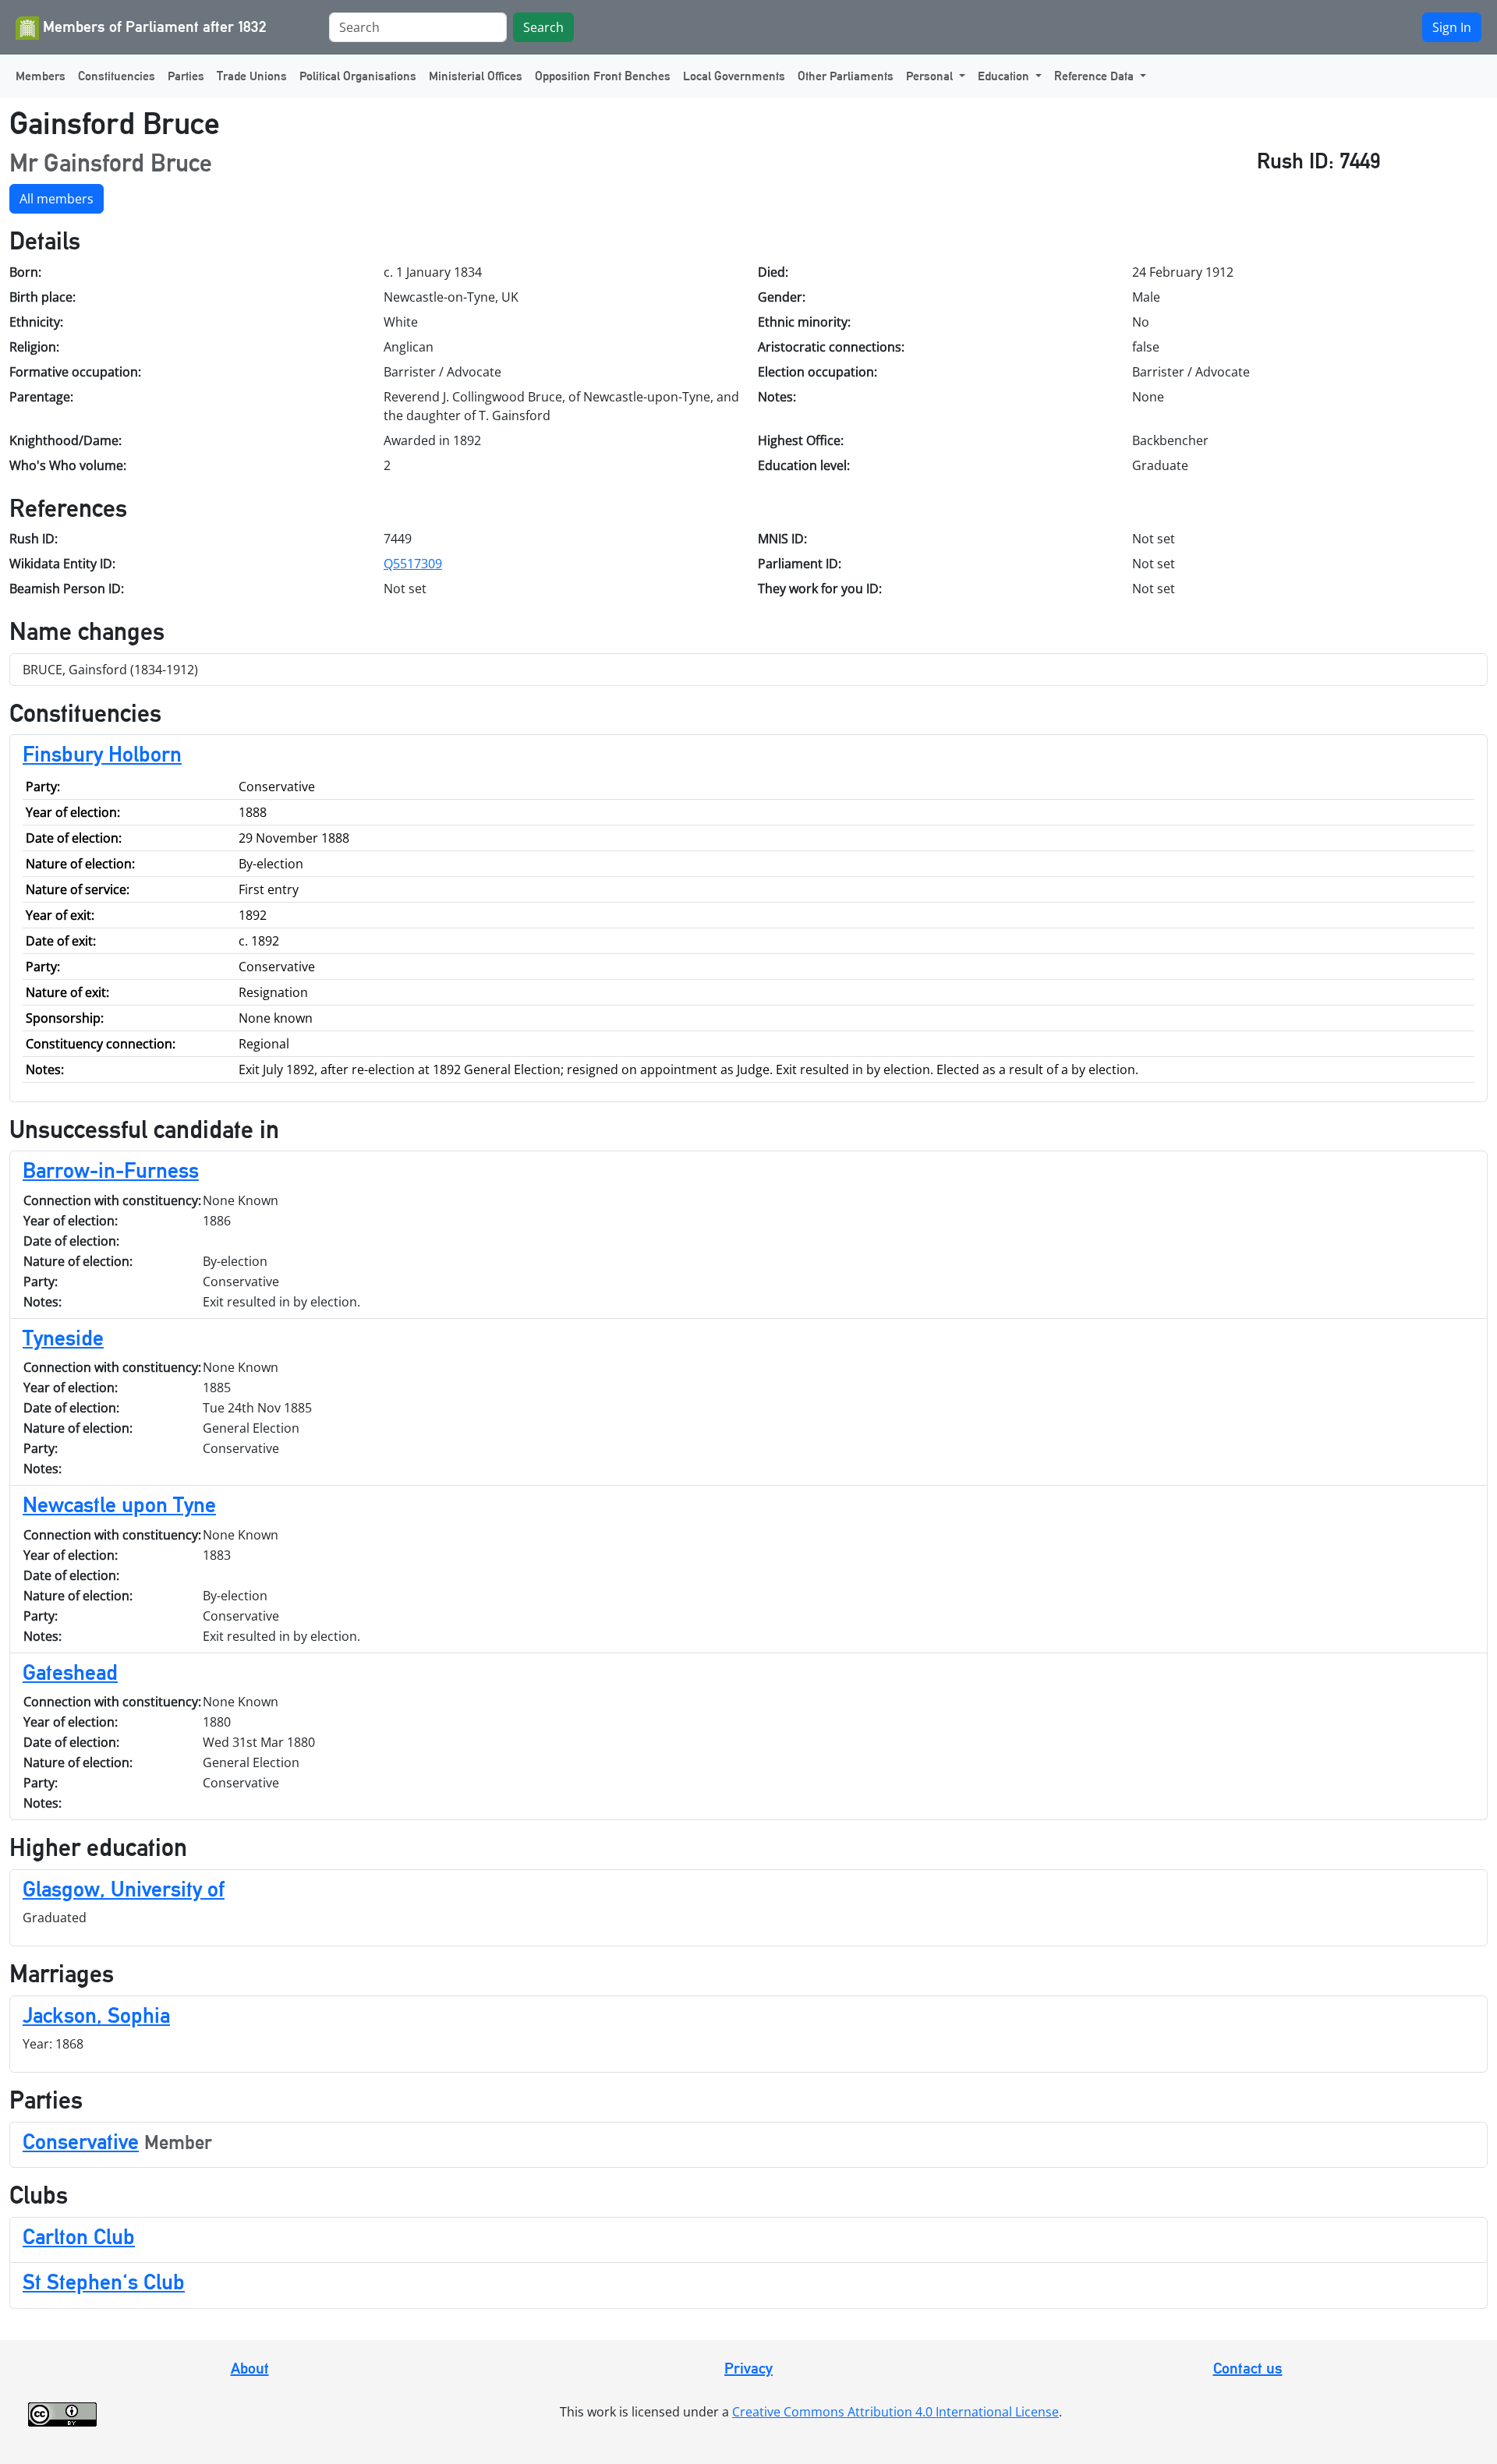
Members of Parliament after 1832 (153, 27)
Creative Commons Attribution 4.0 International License (895, 2412)
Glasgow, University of (124, 1889)
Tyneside (63, 1338)
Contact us (1248, 2368)
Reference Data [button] (1095, 76)
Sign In (1452, 27)
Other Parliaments (846, 76)
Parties (186, 76)
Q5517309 (413, 564)
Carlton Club (79, 2236)
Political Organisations (358, 76)
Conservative (81, 2141)
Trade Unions (252, 76)
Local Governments (734, 76)
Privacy (748, 2368)
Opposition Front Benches (603, 76)
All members (57, 199)
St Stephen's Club (104, 2282)
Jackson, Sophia (96, 2015)
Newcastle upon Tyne (119, 1504)
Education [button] (1005, 76)
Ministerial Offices (476, 76)
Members (41, 76)
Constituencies (117, 76)
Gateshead (70, 1672)
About (250, 2368)
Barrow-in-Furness (111, 1170)
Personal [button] (931, 76)
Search (543, 27)
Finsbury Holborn (102, 754)
